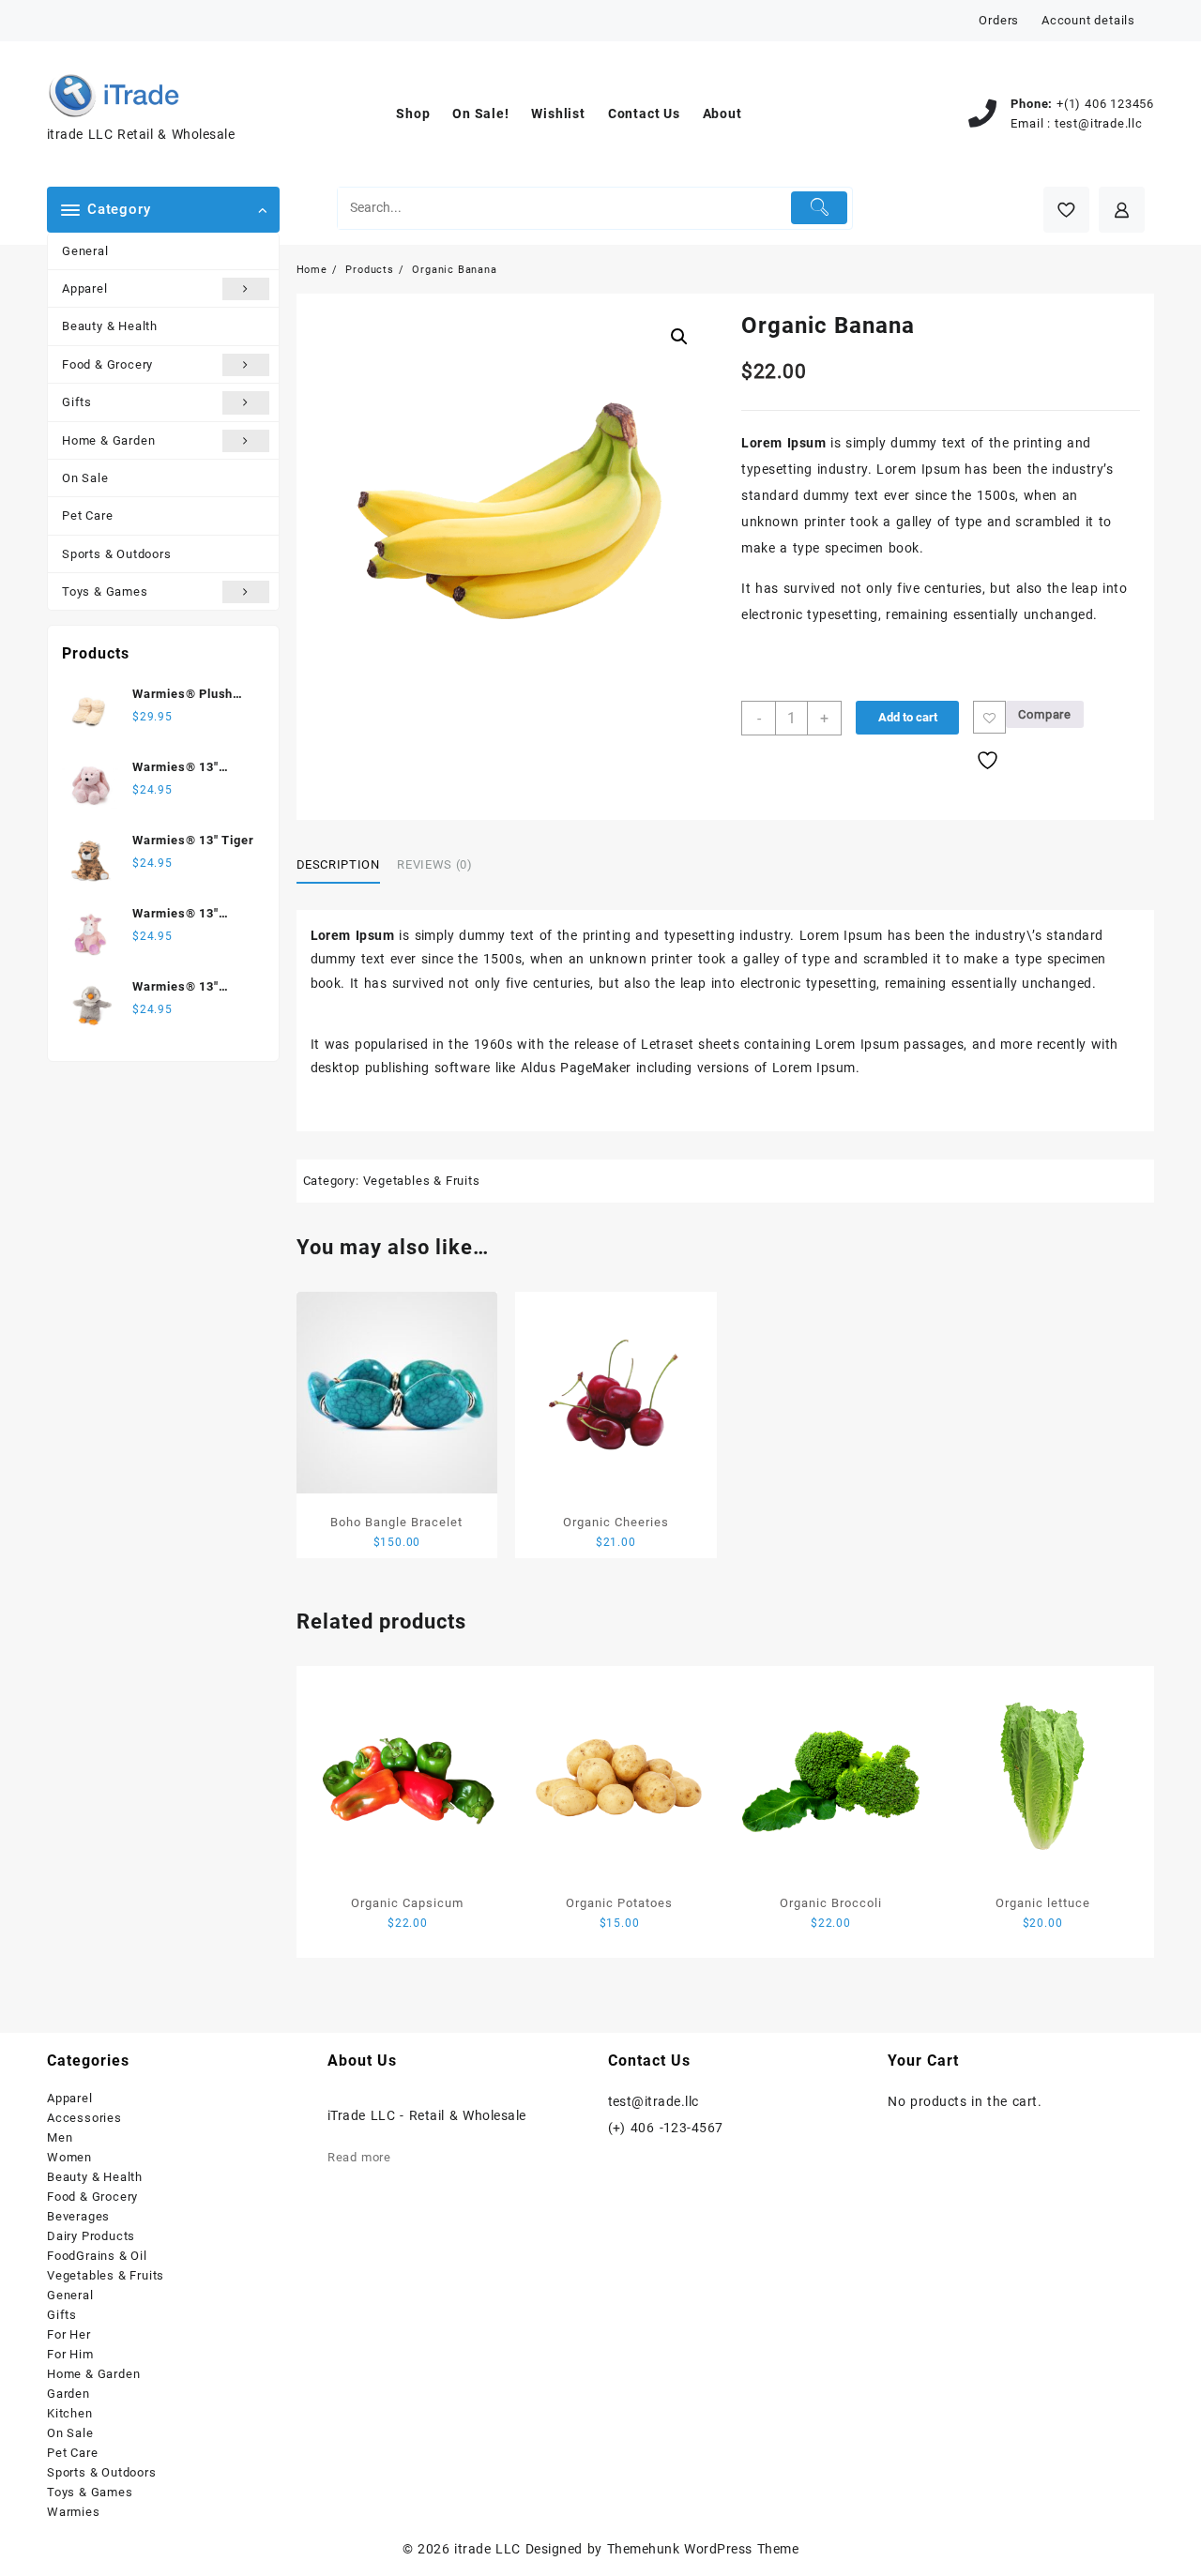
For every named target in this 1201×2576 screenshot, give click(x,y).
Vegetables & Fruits (422, 1181)
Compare (1045, 714)
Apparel (85, 288)
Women (69, 2157)
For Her (69, 2334)
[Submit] (820, 208)
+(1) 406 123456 (1105, 104)
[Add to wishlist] (989, 717)
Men (60, 2137)
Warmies (74, 2512)
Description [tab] (338, 864)
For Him (70, 2354)
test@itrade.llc (1099, 123)
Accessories (84, 2118)
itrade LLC (487, 2549)
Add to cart (908, 717)
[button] (679, 337)
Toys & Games (105, 591)
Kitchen (70, 2413)
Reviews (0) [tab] (434, 864)
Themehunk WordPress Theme (703, 2549)
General (85, 251)
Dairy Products (91, 2236)
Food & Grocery (107, 364)
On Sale (85, 478)
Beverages (78, 2216)
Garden (68, 2394)
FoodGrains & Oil (97, 2256)
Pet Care (87, 515)
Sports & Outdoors (117, 554)
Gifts (77, 402)
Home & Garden (108, 440)
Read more (359, 2157)
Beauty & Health (110, 326)
